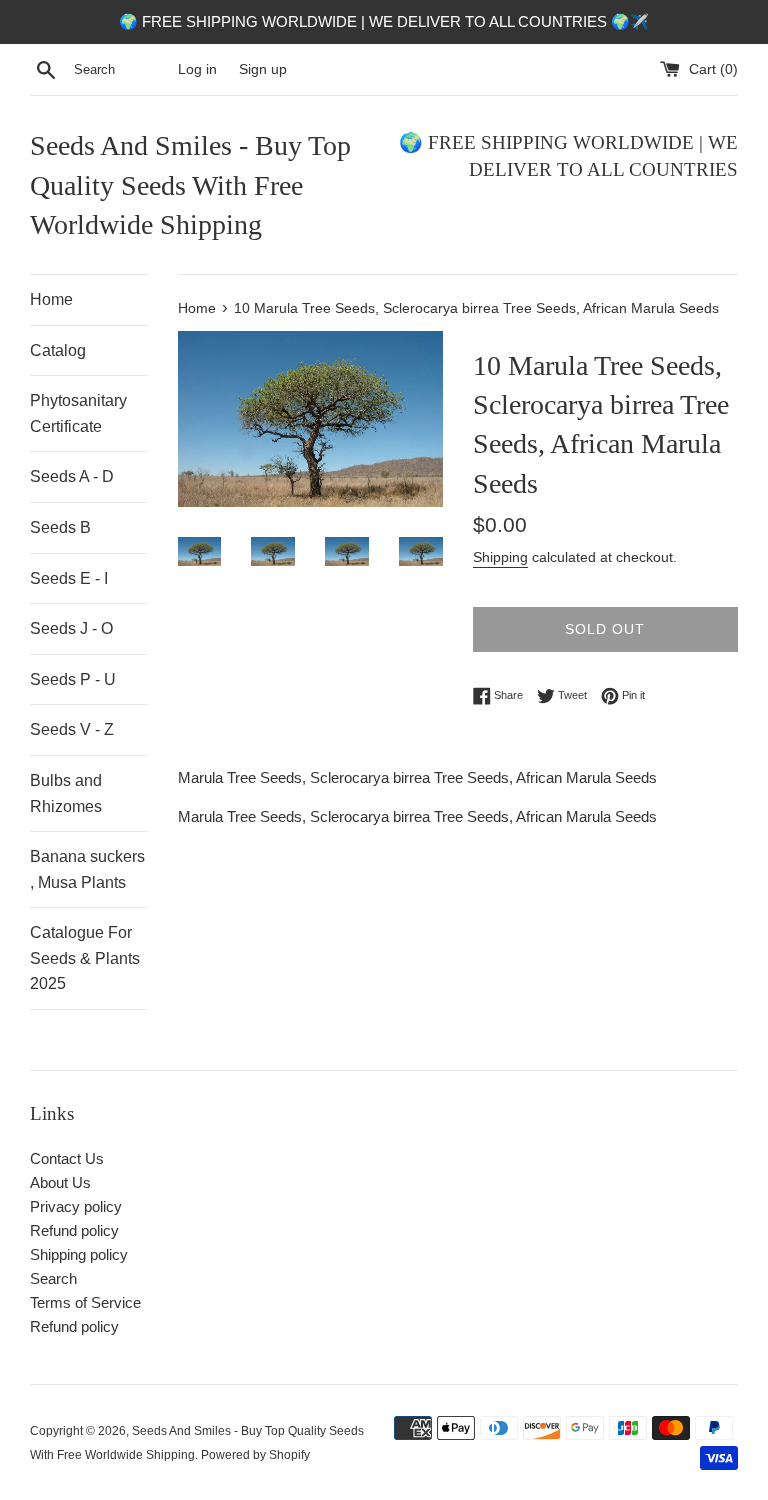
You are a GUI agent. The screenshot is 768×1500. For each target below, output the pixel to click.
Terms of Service (85, 1302)
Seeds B (60, 527)
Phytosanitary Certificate (78, 413)
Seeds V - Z (72, 729)
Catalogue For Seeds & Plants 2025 (85, 958)
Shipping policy (79, 1254)
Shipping (500, 557)
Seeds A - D (72, 476)
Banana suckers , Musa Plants (87, 869)
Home (51, 299)
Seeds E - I (69, 578)
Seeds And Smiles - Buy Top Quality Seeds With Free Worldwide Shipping (190, 184)
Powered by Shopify (255, 1455)
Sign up (263, 69)
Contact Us (67, 1158)
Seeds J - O (71, 628)
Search (53, 1278)
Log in (197, 69)
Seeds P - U (73, 679)
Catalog (58, 350)
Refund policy (74, 1230)
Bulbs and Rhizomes (66, 793)
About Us (60, 1182)
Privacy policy (76, 1206)
